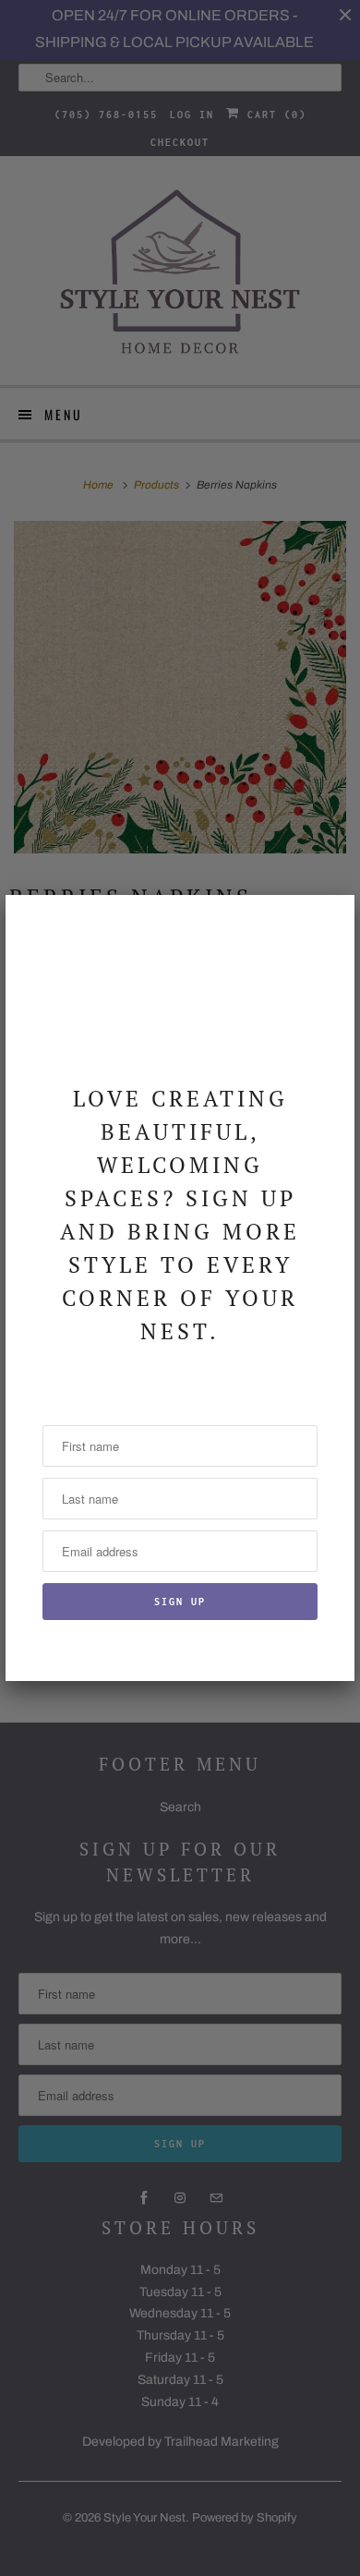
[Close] (330, 920)
